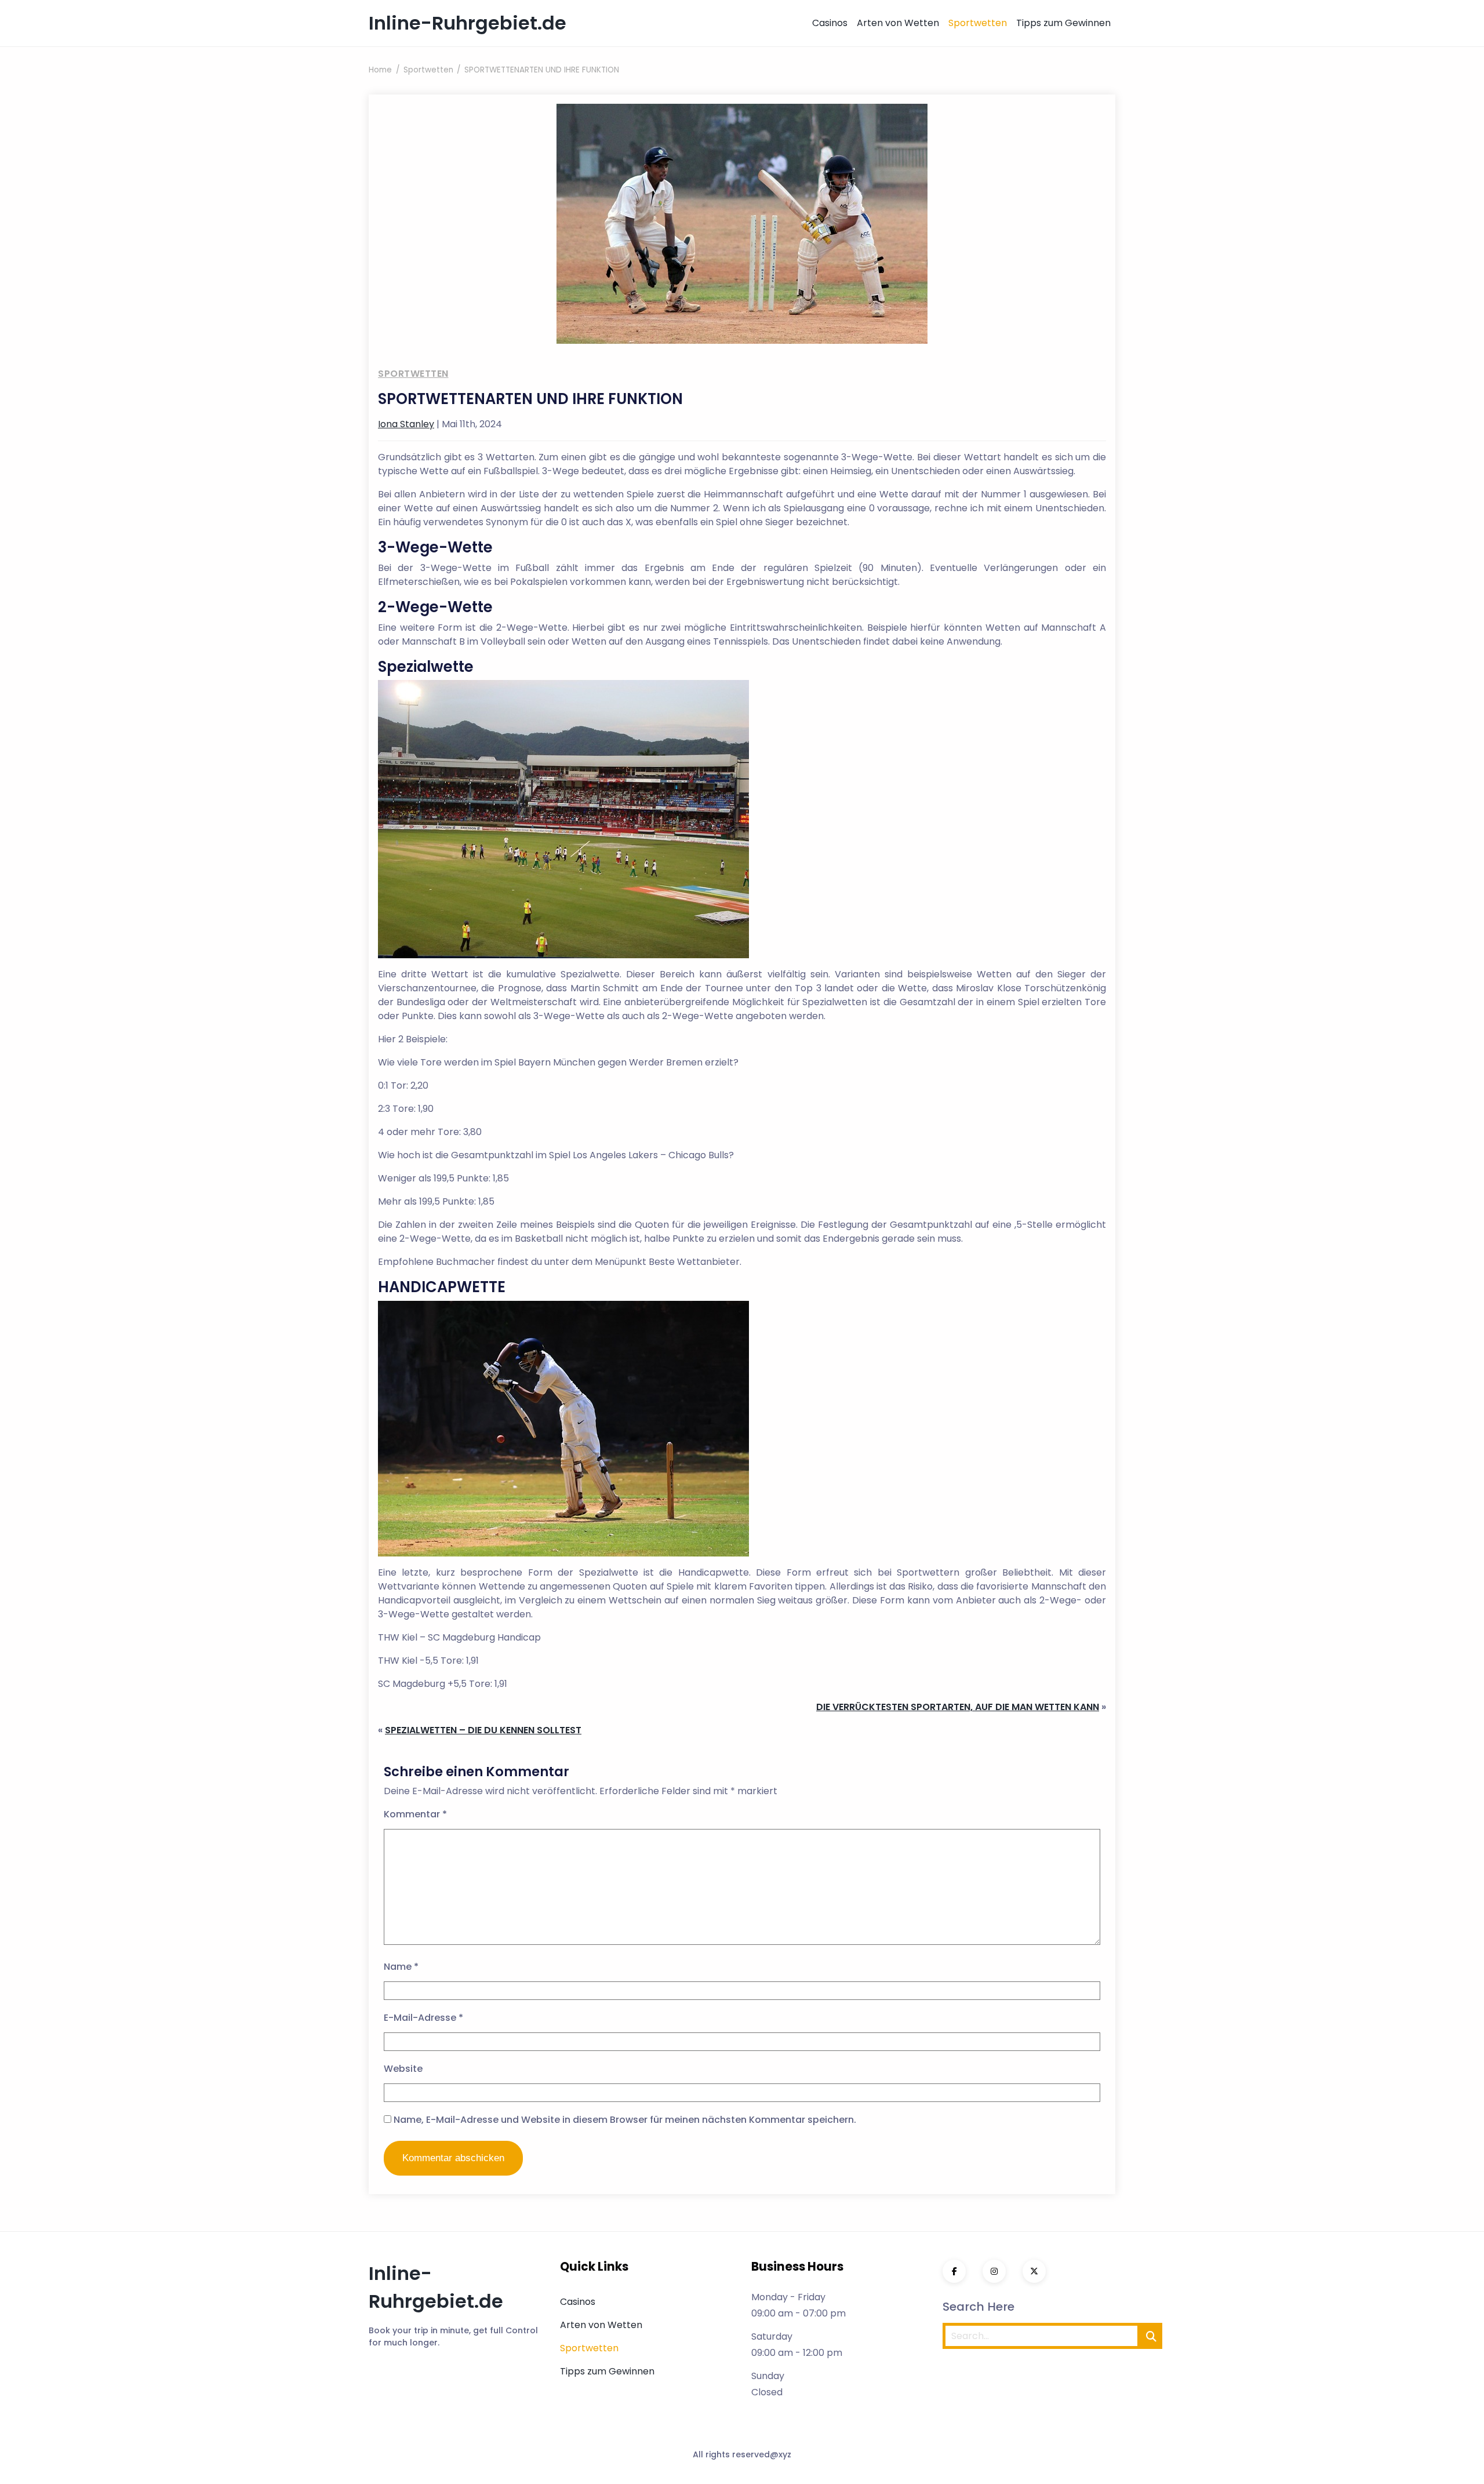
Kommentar (415, 1814)
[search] (1151, 2336)
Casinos (830, 23)
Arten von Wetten (898, 23)
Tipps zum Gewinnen (1063, 23)
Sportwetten (978, 23)
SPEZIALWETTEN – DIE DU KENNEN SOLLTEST (483, 1730)
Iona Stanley (406, 424)
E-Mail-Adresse (423, 2018)
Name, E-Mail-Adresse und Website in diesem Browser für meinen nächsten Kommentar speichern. (625, 2120)
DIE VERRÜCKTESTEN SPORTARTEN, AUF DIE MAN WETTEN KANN (958, 1707)
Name (401, 1967)
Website (403, 2069)
